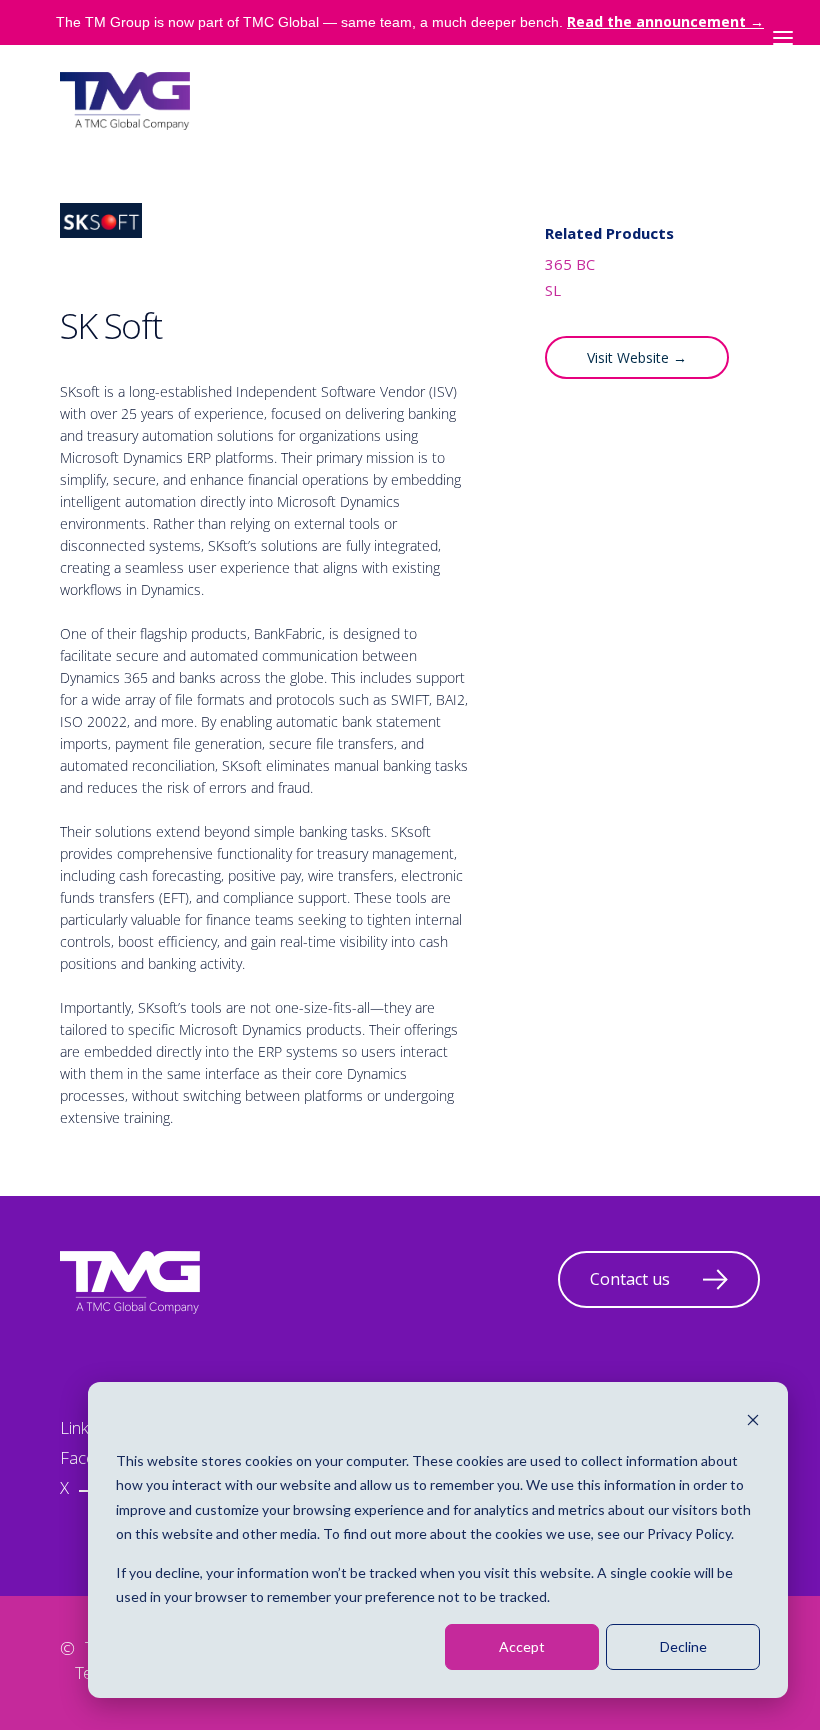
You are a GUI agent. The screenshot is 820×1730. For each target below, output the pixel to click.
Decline (683, 1646)
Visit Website (637, 357)
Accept (522, 1646)
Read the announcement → (665, 21)
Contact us (630, 1279)
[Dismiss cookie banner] (753, 1422)
